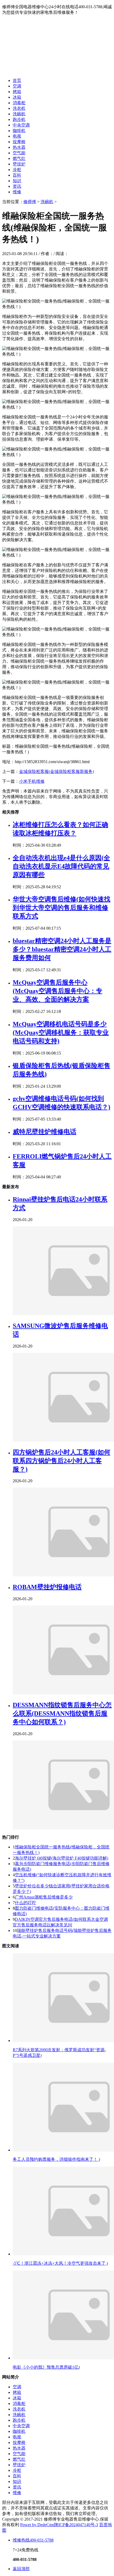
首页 (17, 80)
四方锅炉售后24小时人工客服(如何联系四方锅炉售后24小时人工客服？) (62, 1461)
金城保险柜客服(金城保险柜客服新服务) (56, 771)
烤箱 (17, 92)
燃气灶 (19, 158)
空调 (17, 86)
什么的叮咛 (25, 1903)
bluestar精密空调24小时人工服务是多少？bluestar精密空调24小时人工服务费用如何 (62, 949)
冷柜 (17, 170)
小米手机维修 (32, 781)
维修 (17, 192)
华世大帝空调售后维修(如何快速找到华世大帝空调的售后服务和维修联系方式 (62, 908)
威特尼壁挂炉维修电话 (45, 1132)
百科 (17, 175)
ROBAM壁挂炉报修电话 (47, 1587)
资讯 (17, 186)
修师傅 (30, 202)
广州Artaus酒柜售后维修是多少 (44, 1897)
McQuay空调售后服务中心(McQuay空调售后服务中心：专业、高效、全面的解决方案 (58, 991)
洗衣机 (19, 108)
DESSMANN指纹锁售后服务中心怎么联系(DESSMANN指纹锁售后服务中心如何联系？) (62, 1713)
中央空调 (21, 125)
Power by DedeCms (37, 2525)
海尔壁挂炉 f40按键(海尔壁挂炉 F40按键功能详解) (62, 1858)
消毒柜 (19, 103)
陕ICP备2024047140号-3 (76, 2525)
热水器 (19, 147)
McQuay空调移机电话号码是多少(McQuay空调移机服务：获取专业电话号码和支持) (61, 1033)
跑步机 (19, 119)
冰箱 (17, 97)
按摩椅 (19, 142)
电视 (17, 136)
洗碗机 (19, 114)
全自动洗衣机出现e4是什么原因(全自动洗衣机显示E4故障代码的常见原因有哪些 (61, 866)
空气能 (19, 153)
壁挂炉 (19, 164)
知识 (17, 181)
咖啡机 (19, 131)
